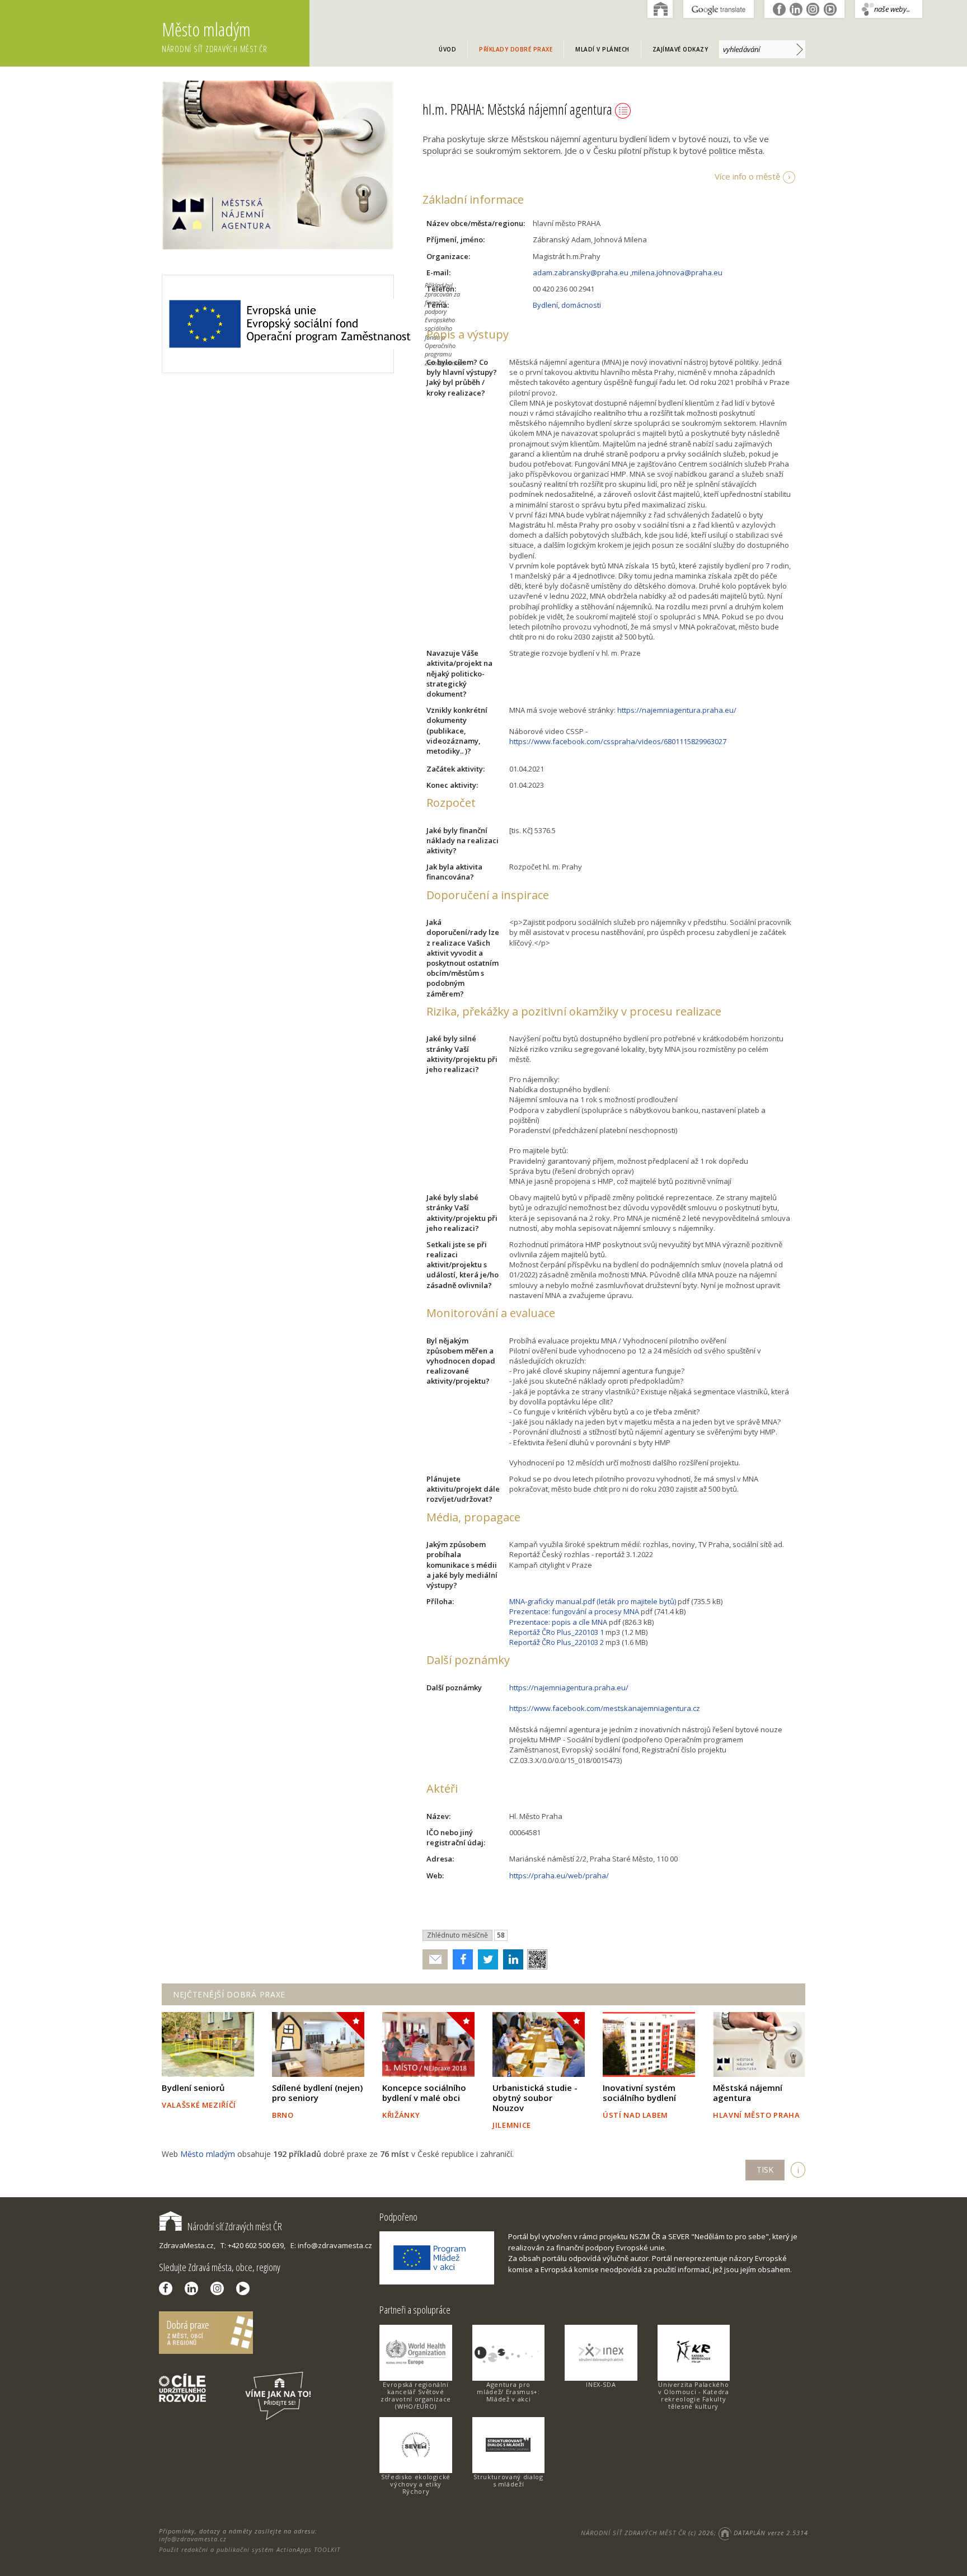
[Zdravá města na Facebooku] (168, 2288)
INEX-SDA (601, 2384)
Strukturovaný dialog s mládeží (508, 2480)
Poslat (435, 1960)
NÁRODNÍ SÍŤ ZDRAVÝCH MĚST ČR (633, 2533)
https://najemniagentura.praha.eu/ (677, 710)
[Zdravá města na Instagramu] (220, 2288)
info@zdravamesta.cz (193, 2539)
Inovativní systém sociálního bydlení (639, 2093)
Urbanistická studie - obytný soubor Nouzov (535, 2098)
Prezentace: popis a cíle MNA (558, 1622)
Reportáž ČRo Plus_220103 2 (557, 1642)
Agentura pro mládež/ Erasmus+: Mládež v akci (508, 2392)
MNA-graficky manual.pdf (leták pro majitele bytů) (593, 1601)
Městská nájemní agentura (748, 2093)
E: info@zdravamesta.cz (331, 2245)
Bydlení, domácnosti (567, 305)
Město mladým (215, 36)
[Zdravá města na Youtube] (246, 2288)
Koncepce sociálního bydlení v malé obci (424, 2093)
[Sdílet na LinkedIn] (511, 1959)
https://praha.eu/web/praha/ (559, 1875)
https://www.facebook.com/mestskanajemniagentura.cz (605, 1708)
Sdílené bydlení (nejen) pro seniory (317, 2093)
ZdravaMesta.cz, (187, 2245)
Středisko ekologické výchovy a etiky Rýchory (416, 2484)
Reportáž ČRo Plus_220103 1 (557, 1632)
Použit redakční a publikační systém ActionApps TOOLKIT (250, 2549)
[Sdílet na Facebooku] (460, 1959)
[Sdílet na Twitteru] (485, 1959)
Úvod (447, 49)
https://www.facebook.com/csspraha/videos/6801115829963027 (618, 741)
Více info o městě (747, 176)
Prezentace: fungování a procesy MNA (574, 1611)
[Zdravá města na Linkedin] (194, 2288)
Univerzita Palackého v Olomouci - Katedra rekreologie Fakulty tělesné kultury (694, 2395)
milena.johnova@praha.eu (677, 272)
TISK (765, 2170)
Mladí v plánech (602, 49)
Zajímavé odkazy (680, 49)
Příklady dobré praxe (516, 49)
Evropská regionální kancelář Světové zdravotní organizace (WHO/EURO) (416, 2395)
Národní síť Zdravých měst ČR (235, 2226)
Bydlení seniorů (193, 2088)
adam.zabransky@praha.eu (581, 272)
